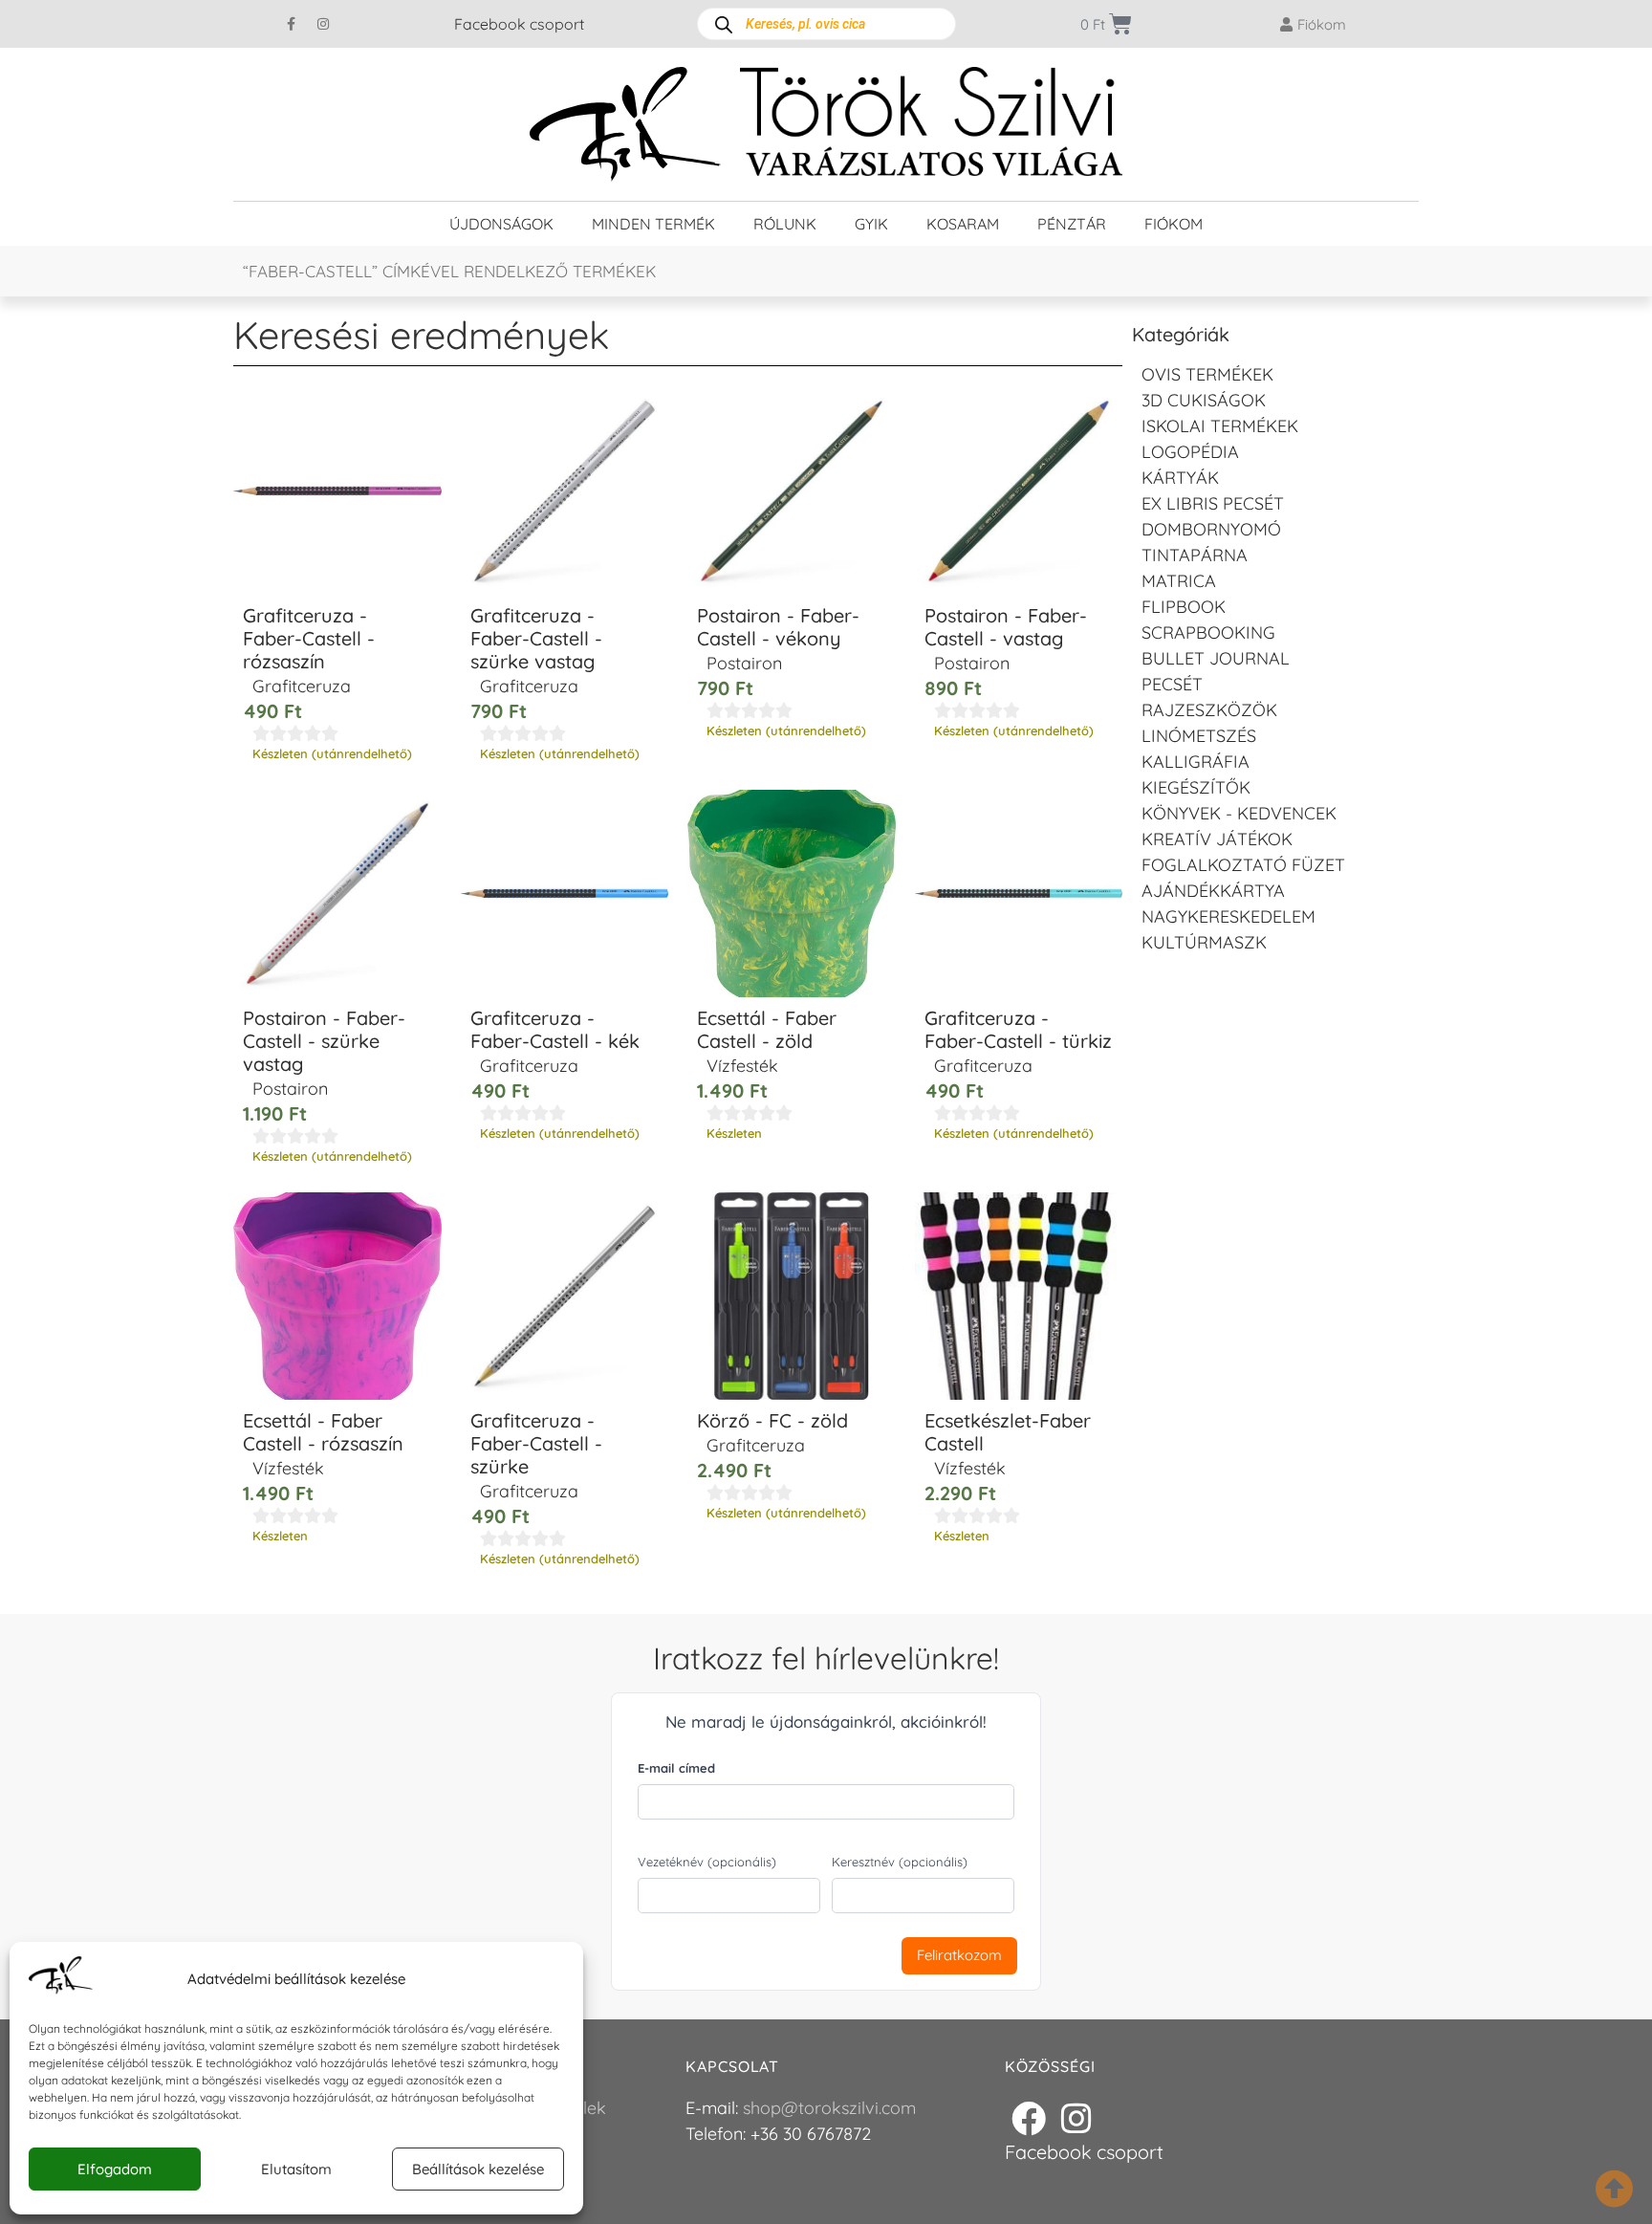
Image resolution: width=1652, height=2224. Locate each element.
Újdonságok (501, 224)
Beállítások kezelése (478, 2169)
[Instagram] (323, 24)
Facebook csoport (519, 24)
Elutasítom (296, 2169)
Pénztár (1072, 224)
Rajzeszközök (1209, 710)
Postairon (744, 663)
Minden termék (653, 224)
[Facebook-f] (292, 24)
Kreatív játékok (1217, 839)
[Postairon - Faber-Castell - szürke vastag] (337, 894)
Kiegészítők (1196, 787)
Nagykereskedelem (1228, 916)
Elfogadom (115, 2169)
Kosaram (963, 224)
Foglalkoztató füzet (1243, 865)
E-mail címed (676, 1768)
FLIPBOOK (1184, 607)
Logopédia (1190, 452)
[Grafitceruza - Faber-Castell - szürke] (565, 1297)
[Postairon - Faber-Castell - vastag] (1019, 491)
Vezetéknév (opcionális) (707, 1862)
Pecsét (1172, 684)
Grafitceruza (302, 686)
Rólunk (785, 224)
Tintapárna (1195, 555)
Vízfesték (742, 1066)
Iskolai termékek (1220, 426)
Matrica (1179, 581)
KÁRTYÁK (1180, 478)
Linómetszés (1199, 736)
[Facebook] (1029, 2119)
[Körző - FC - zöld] (792, 1297)
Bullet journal (1216, 658)
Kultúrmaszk (1204, 942)
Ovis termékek (1207, 374)
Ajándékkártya (1213, 891)
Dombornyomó (1211, 529)
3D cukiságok (1204, 400)
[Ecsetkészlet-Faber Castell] (1019, 1297)
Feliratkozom (959, 1955)
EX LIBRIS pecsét (1213, 503)
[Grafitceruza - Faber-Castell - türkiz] (1019, 894)
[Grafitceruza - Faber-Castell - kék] (565, 894)
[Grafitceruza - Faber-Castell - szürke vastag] (565, 491)
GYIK (871, 224)
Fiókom (1174, 224)
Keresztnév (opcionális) (900, 1862)
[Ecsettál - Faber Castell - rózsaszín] (337, 1297)
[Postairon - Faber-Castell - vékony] (792, 491)
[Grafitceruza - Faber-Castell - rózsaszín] (337, 491)
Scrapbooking (1208, 632)
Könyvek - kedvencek (1239, 813)
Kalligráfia (1196, 762)
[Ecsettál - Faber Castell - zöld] (792, 894)
